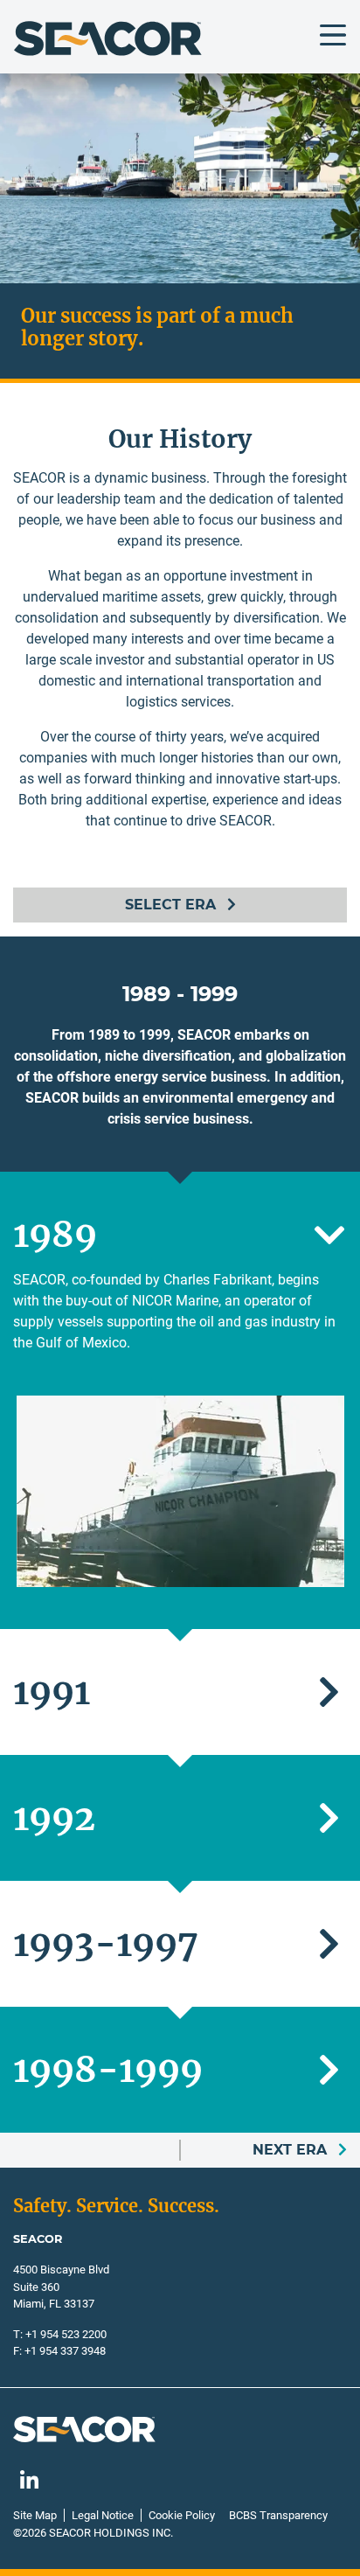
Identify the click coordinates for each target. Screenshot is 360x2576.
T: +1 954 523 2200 (60, 2334)
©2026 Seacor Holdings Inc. (93, 2533)
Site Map (35, 2515)
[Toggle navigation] (333, 35)
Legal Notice (103, 2515)
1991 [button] (52, 1692)
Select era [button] (173, 905)
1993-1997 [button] (106, 1944)
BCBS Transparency (278, 2515)
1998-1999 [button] (108, 2070)
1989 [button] (55, 1235)
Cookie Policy (182, 2515)
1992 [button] (54, 1818)
